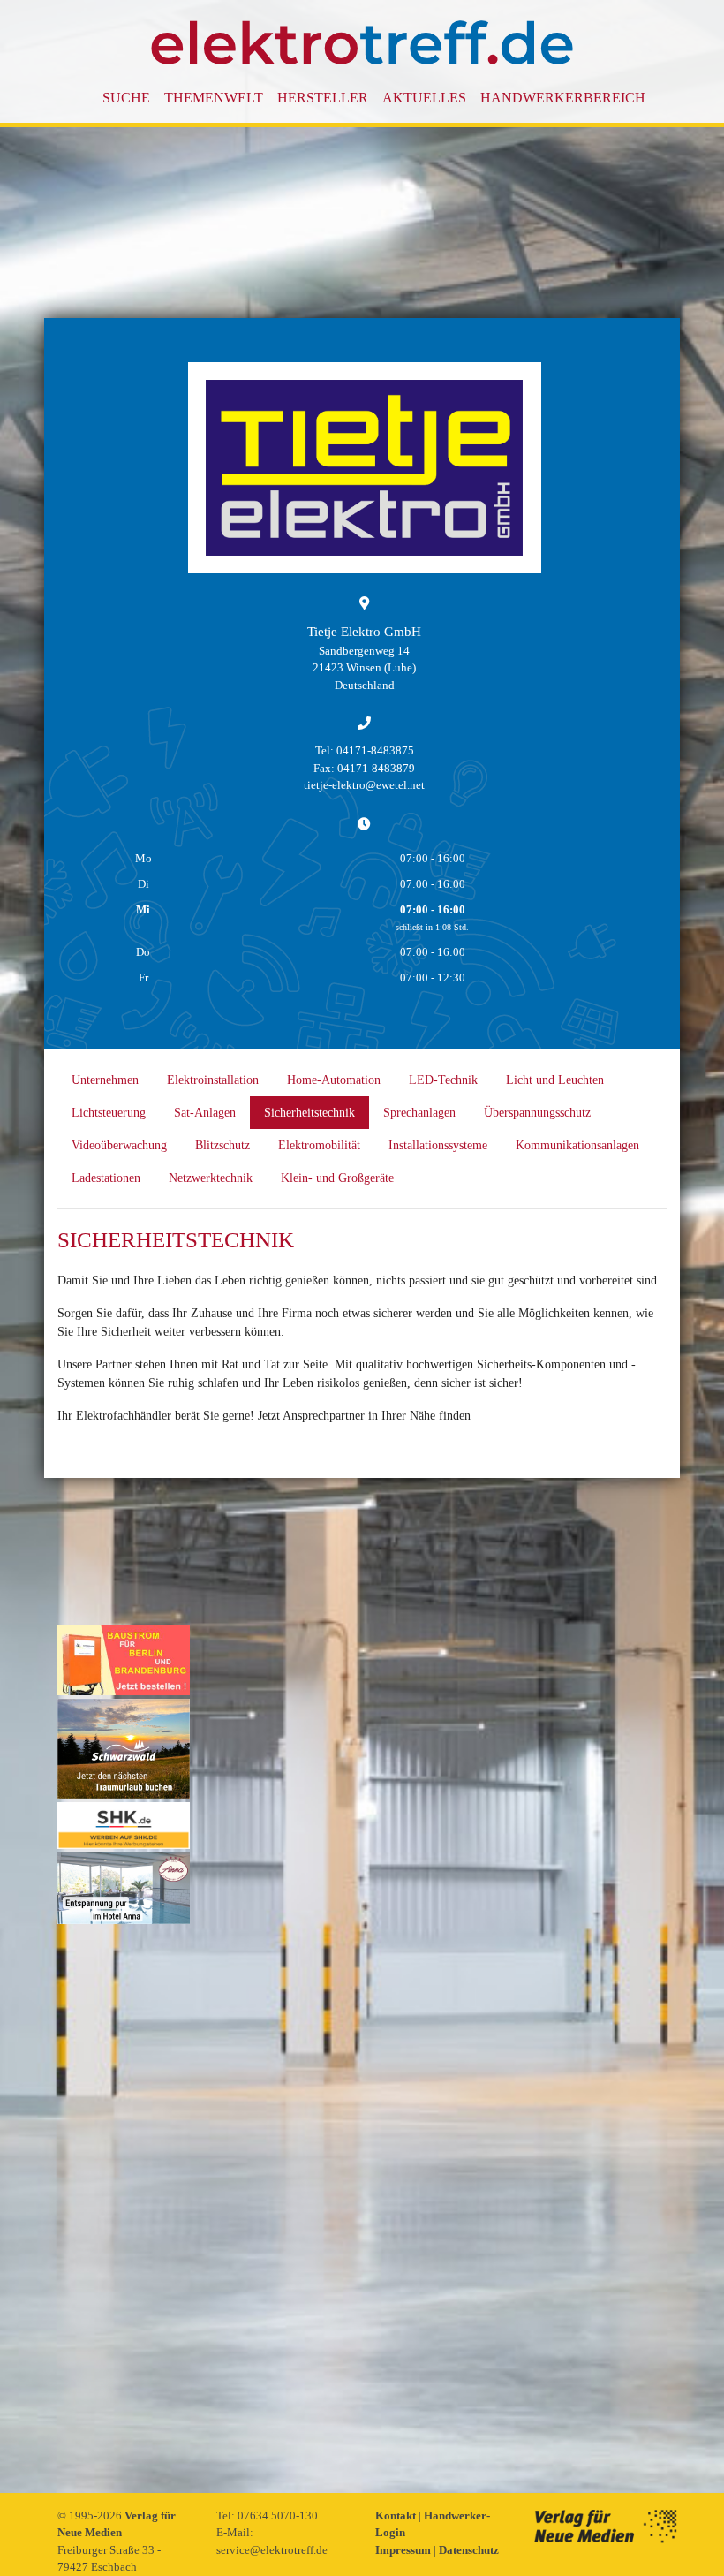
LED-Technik (443, 1080)
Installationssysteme (438, 1145)
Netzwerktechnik (211, 1178)
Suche (126, 98)
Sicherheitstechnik (309, 1113)
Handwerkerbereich (563, 98)
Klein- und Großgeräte (337, 1178)
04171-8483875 (375, 750)
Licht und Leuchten (555, 1080)
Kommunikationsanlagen (577, 1145)
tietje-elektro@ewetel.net (364, 785)
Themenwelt (214, 98)
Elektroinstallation (213, 1080)
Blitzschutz (222, 1145)
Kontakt (397, 2515)
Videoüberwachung (119, 1145)
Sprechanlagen (419, 1113)
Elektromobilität (319, 1145)
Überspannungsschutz (537, 1113)
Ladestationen (106, 1178)
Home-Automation (334, 1080)
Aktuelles (424, 98)
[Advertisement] (124, 2193)
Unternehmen (105, 1080)
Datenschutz (469, 2550)
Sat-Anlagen (205, 1113)
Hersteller (323, 98)
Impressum (404, 2550)
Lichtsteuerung (109, 1113)
